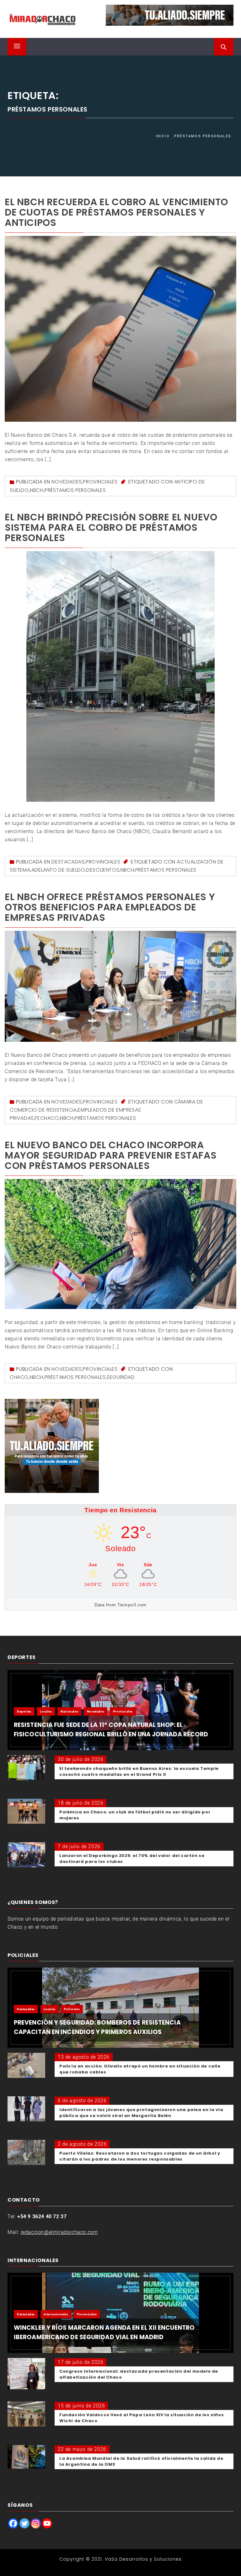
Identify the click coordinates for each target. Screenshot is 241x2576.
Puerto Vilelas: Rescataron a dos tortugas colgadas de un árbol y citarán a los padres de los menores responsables (140, 2156)
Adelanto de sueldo (58, 870)
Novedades (67, 482)
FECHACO (47, 1118)
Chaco (19, 1377)
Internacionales (56, 2314)
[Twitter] (24, 2523)
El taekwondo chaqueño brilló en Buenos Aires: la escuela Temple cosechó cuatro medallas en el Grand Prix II (139, 1771)
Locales (46, 1711)
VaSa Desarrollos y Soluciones (143, 2559)
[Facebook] (13, 2523)
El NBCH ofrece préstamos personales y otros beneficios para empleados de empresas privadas (110, 907)
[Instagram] (36, 2523)
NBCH (37, 490)
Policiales (72, 2009)
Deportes (24, 1711)
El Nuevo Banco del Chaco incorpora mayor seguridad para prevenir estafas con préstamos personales (111, 1155)
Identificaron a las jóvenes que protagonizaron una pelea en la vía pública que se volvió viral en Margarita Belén (141, 2113)
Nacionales (69, 1711)
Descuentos (103, 870)
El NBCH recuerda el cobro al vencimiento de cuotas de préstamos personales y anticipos (116, 212)
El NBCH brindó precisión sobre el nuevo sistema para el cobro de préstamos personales (111, 527)
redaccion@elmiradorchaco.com (59, 2232)
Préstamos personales (75, 490)
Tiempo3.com (132, 1605)
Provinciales (100, 482)
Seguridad (121, 1377)
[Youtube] (47, 2523)
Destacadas (68, 862)
